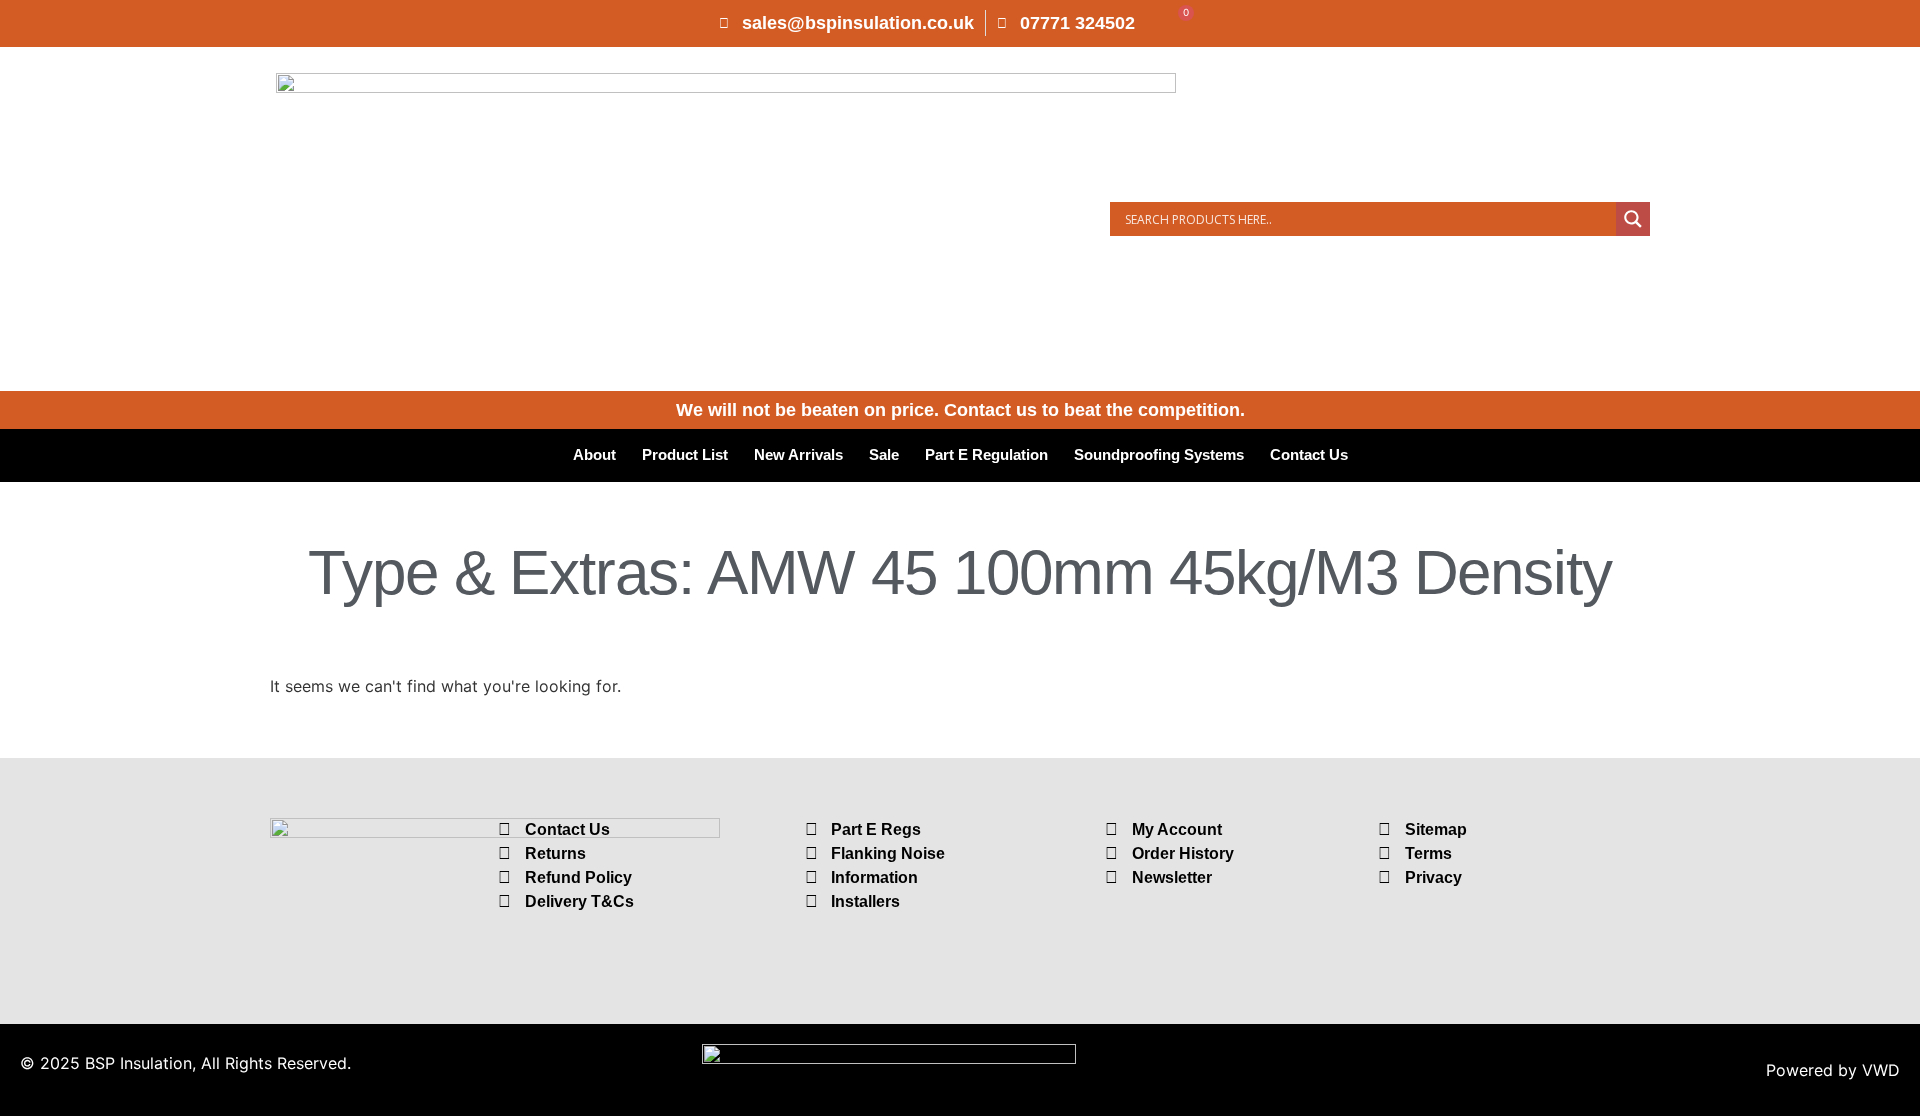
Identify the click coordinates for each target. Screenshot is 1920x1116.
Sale (884, 454)
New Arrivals (798, 454)
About (594, 454)
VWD (1881, 1070)
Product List (685, 454)
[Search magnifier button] (1633, 219)
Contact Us (1309, 454)
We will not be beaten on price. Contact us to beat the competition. (960, 410)
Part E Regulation (986, 454)
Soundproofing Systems (1159, 454)
